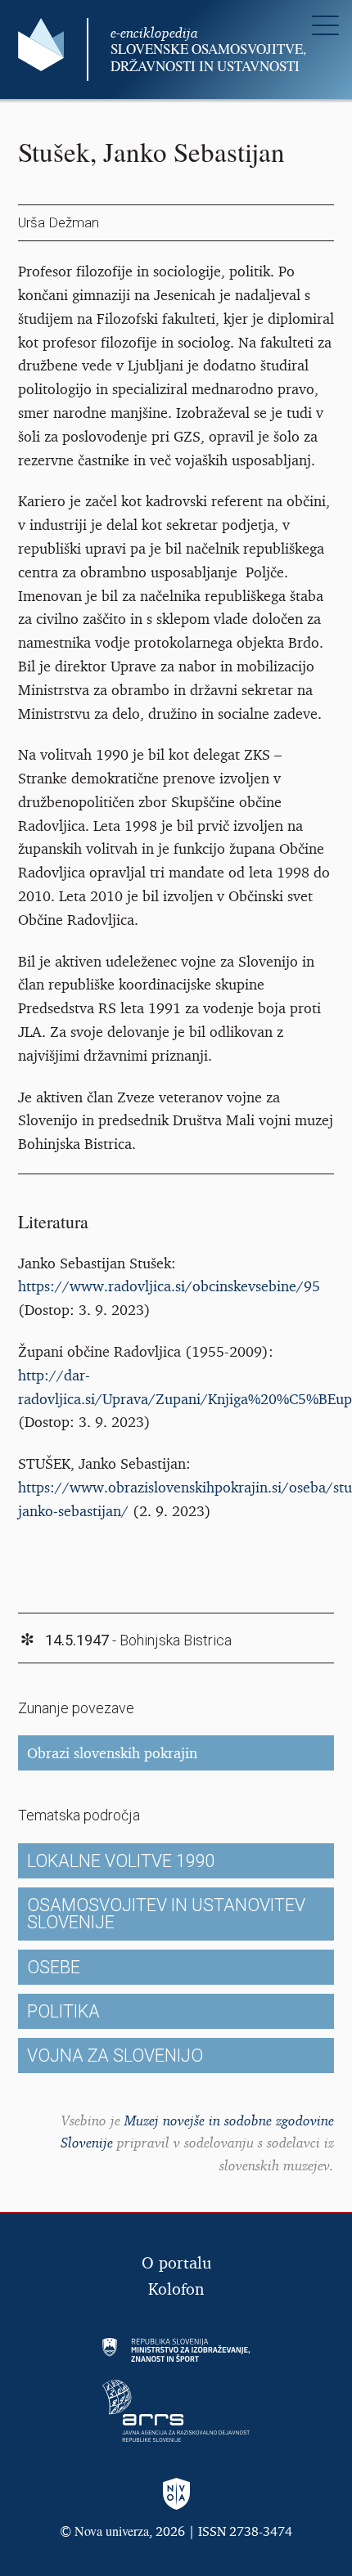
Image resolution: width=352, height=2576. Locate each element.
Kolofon (176, 2289)
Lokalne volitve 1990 (121, 1861)
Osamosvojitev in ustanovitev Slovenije (166, 1914)
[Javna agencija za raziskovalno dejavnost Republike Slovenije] (176, 2411)
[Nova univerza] (176, 2495)
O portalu (176, 2262)
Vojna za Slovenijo (115, 2055)
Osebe (54, 1967)
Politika (63, 2011)
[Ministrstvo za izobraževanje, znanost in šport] (176, 2350)
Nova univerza (112, 2531)
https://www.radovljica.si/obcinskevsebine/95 (169, 1286)
